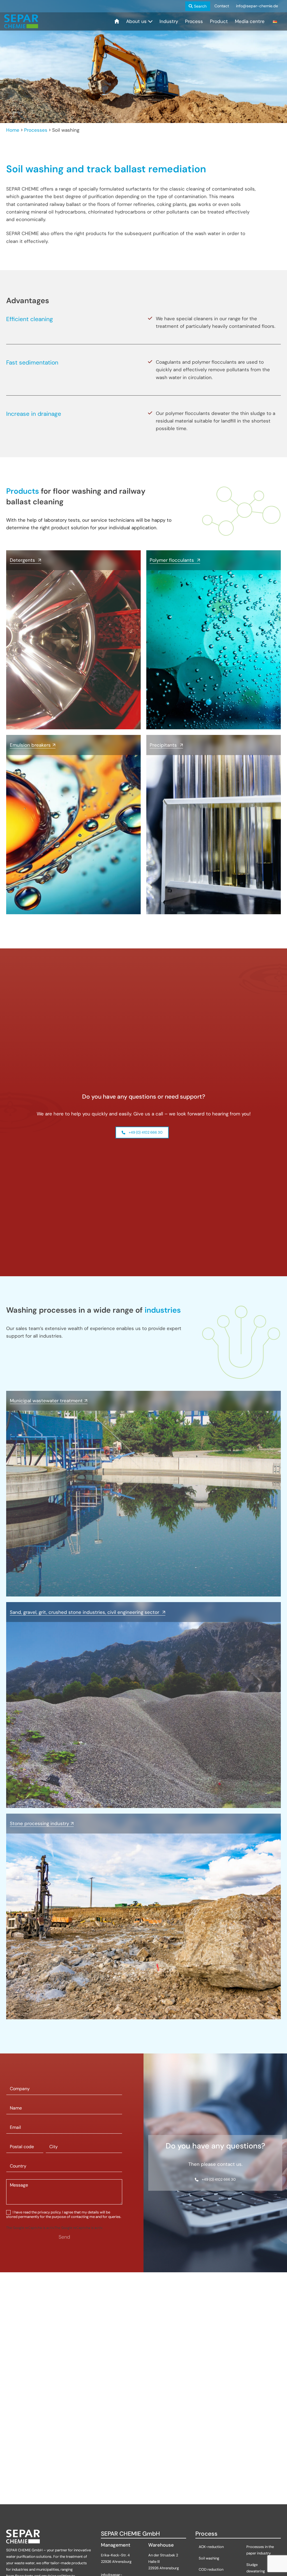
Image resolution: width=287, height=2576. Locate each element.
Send (64, 2237)
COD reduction (211, 2569)
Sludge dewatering (256, 2568)
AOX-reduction (212, 2547)
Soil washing (209, 2558)
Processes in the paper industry (260, 2550)
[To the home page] (21, 21)
